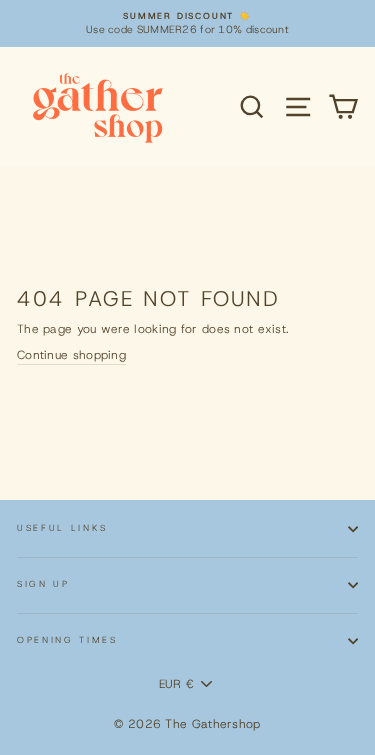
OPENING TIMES (67, 640)
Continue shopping (71, 355)
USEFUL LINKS (62, 528)
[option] (187, 23)
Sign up (43, 584)
